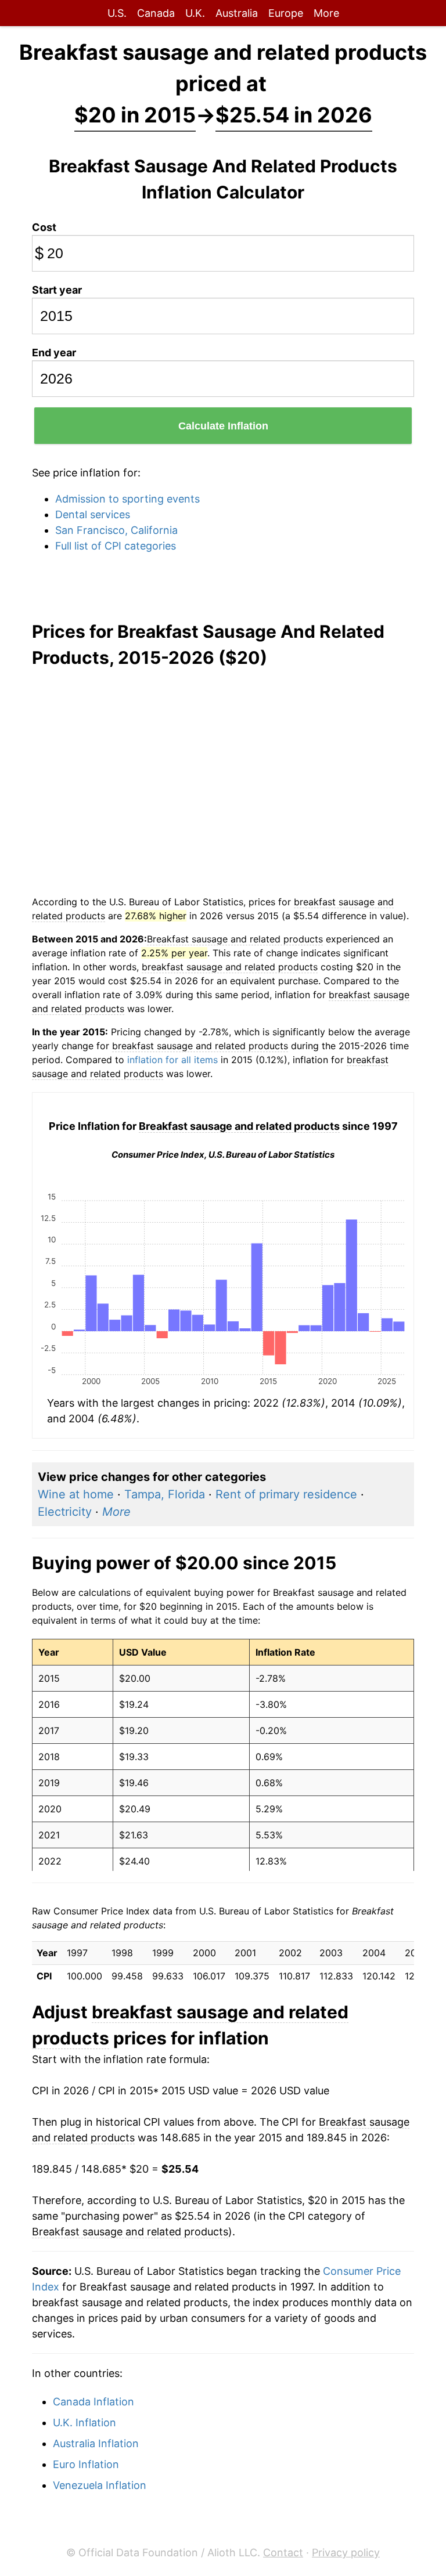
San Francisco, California (116, 530)
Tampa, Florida (165, 1494)
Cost (44, 227)
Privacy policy (346, 2552)
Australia (237, 13)
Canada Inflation (93, 2402)
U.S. (117, 13)
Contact (283, 2552)
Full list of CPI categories (116, 546)
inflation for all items (172, 1060)
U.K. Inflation (84, 2423)
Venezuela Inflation (100, 2485)
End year (54, 353)
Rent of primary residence (286, 1494)
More (326, 13)
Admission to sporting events (127, 499)
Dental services (93, 514)
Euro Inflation (86, 2464)
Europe (286, 13)
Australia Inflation (96, 2443)
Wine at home (76, 1494)
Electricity (65, 1512)
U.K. (195, 13)
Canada (156, 13)
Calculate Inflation (223, 426)
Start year (57, 290)
